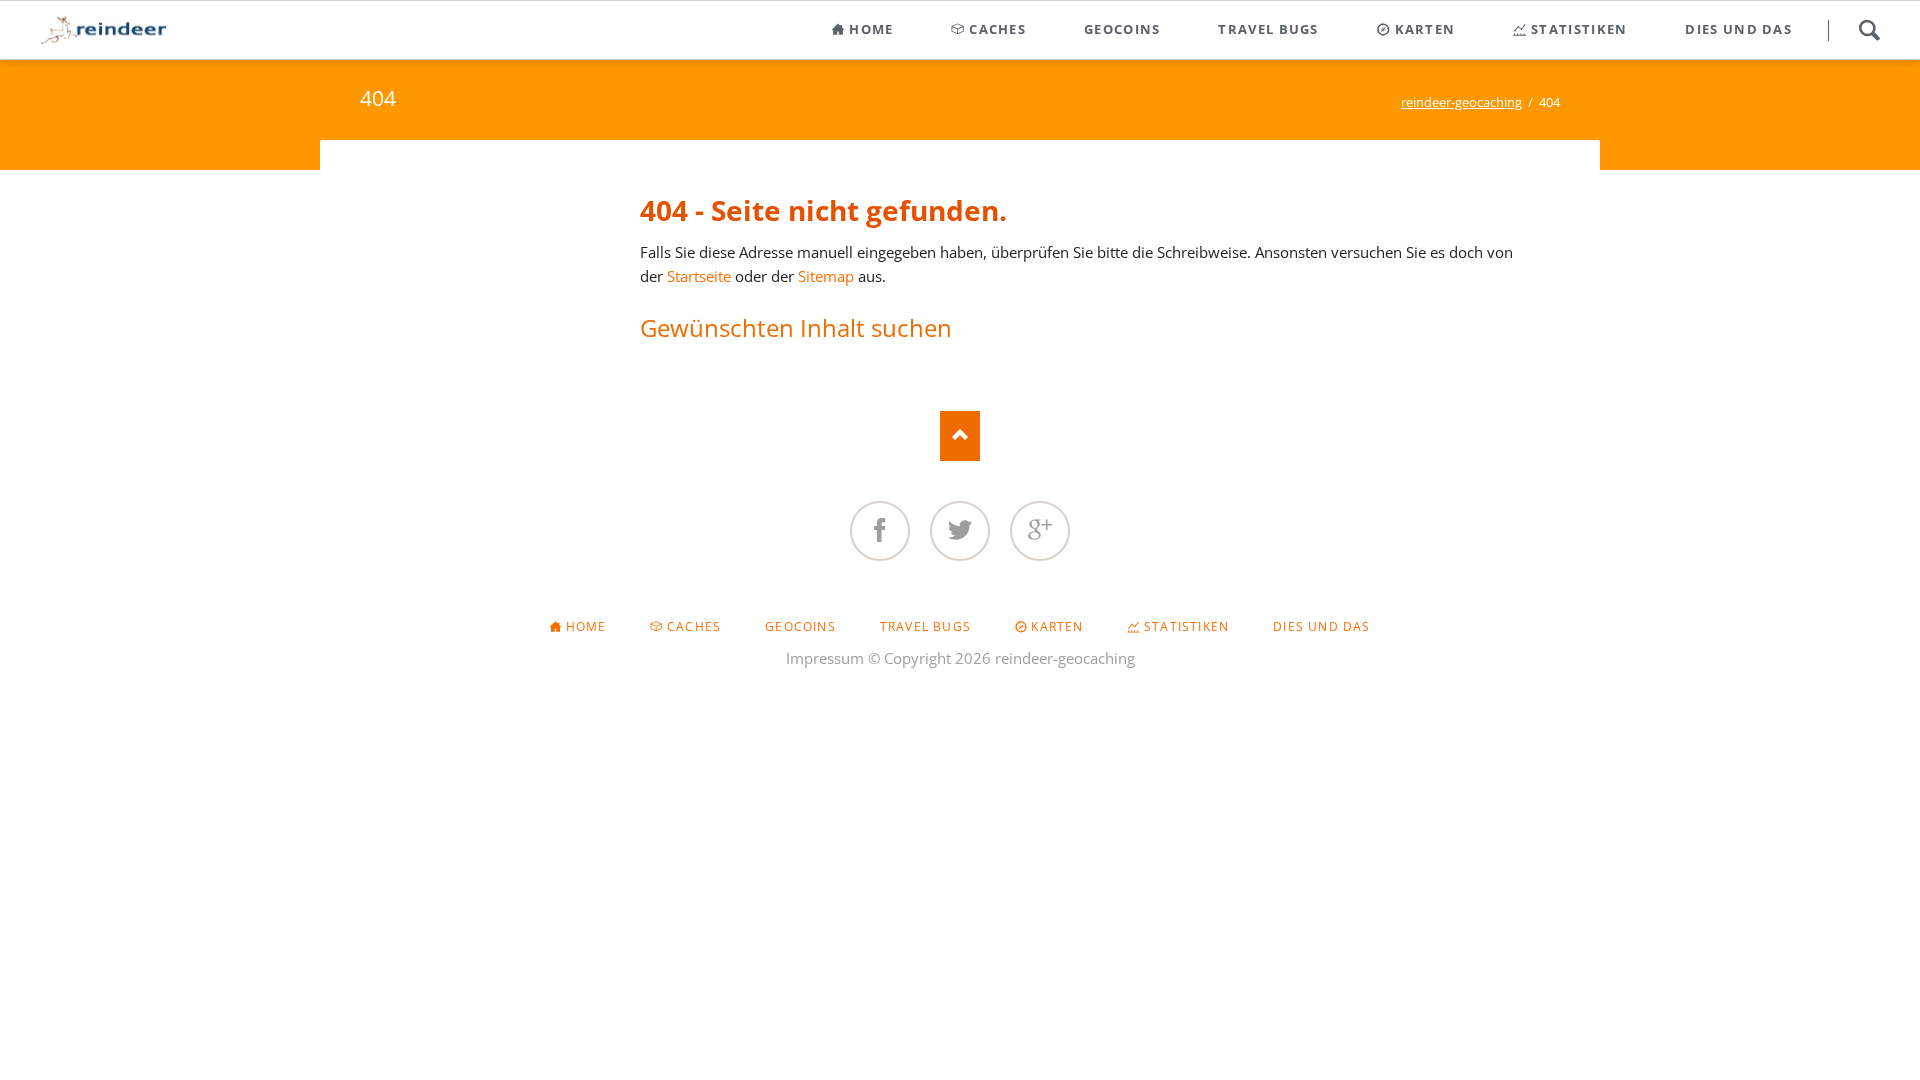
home (586, 626)
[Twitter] (960, 531)
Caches (694, 626)
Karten (1057, 626)
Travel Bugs (925, 626)
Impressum (825, 658)
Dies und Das (1321, 626)
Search (1869, 30)
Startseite (699, 276)
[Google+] (1040, 531)
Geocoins (800, 626)
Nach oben (960, 436)
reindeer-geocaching (1461, 102)
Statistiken (1186, 626)
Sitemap (826, 276)
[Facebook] (880, 531)
